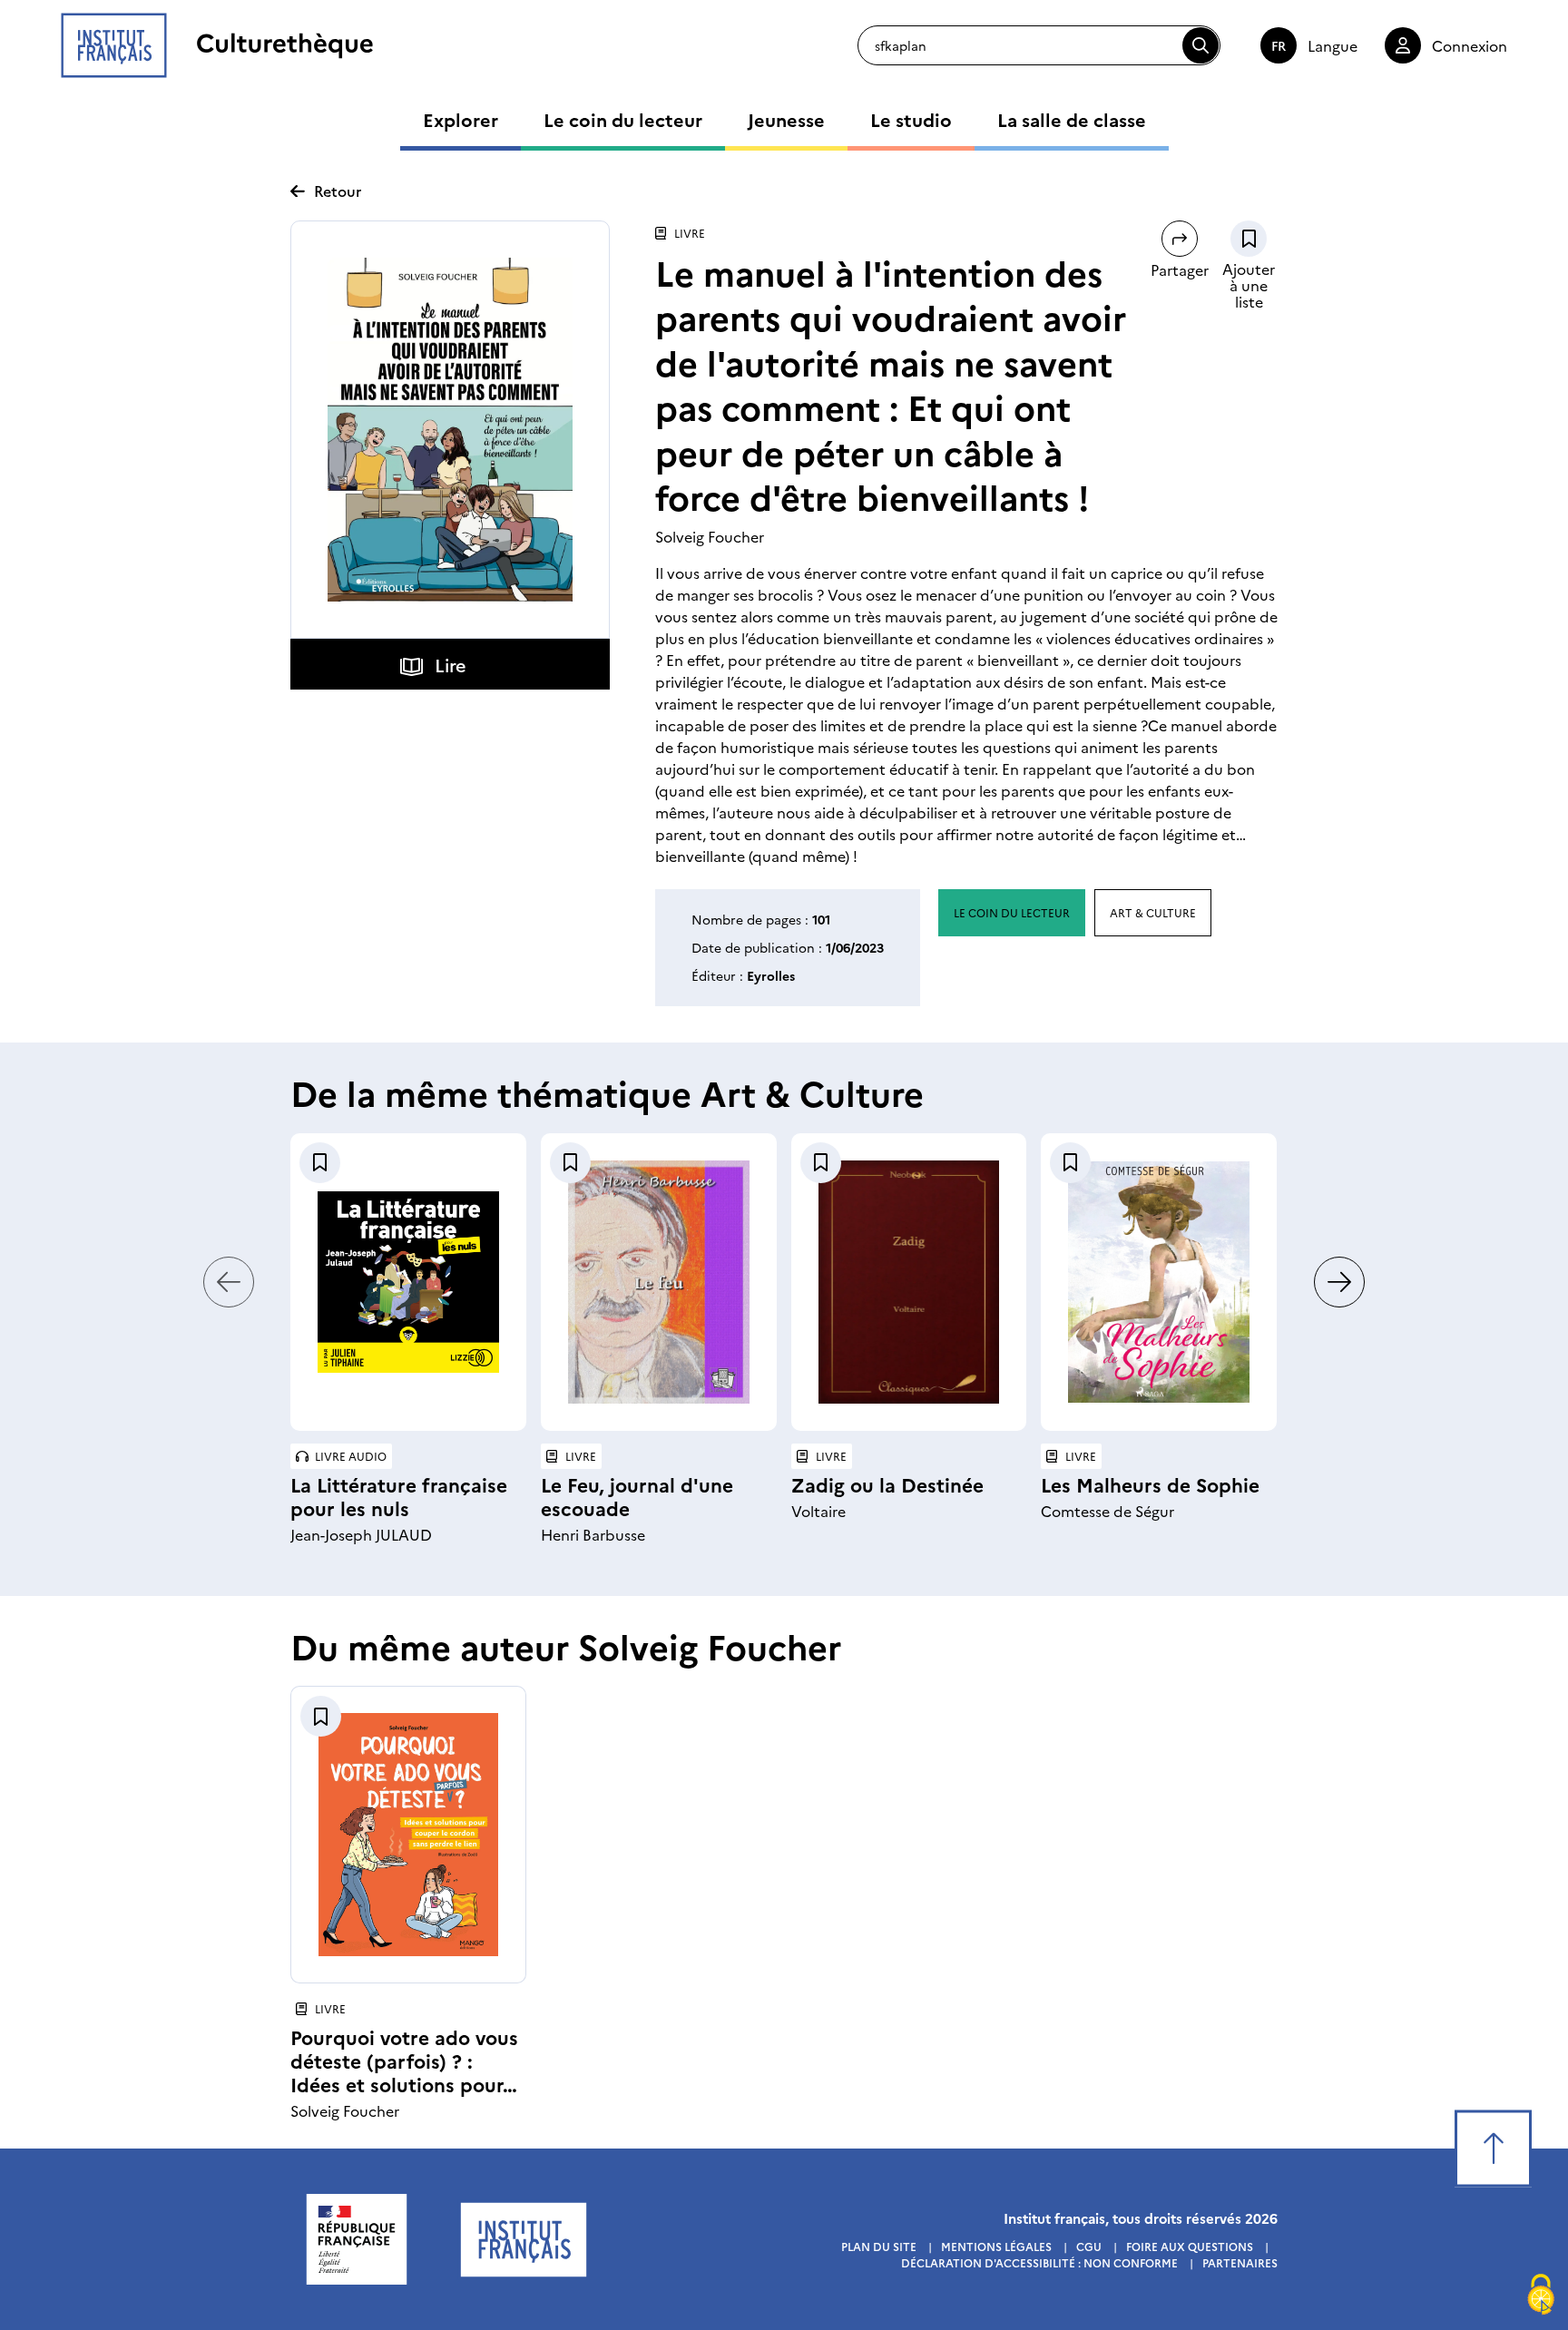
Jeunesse (786, 119)
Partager (1180, 269)
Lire (451, 664)
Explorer (461, 119)
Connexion (1470, 45)
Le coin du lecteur (623, 119)
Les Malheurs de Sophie (1150, 1484)
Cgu (1089, 2246)
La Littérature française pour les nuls (399, 1496)
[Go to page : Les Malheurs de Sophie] (1159, 1282)
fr (1279, 45)
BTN (1249, 239)
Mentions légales (996, 2246)
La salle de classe (1072, 119)
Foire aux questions (1190, 2246)
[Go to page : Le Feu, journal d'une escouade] (659, 1282)
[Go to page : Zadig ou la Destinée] (909, 1282)
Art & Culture (1153, 912)
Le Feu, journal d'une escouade (637, 1496)
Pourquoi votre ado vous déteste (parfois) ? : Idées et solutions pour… (404, 2060)
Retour (338, 191)
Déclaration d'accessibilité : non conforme (1039, 2262)
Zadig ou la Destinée (887, 1484)
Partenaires (1240, 2262)
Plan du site (879, 2246)
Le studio (911, 119)
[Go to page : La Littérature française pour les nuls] (408, 1282)
